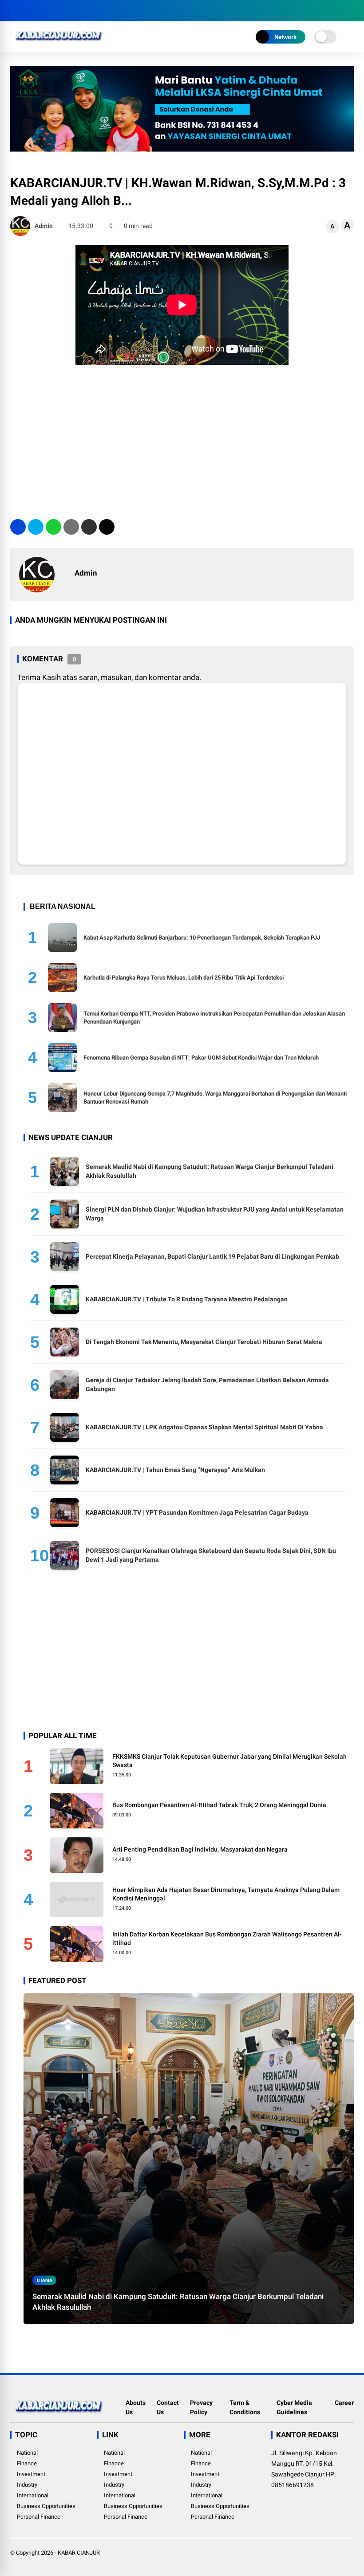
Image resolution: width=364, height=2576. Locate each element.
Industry (27, 2485)
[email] (89, 527)
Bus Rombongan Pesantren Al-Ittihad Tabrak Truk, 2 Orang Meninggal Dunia (219, 1805)
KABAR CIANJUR (79, 2553)
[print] (71, 527)
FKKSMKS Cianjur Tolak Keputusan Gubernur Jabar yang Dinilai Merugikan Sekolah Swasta (229, 1761)
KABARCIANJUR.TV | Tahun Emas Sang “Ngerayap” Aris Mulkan (175, 1470)
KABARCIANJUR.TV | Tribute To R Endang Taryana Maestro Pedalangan (187, 1299)
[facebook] (15, 11)
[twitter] (28, 11)
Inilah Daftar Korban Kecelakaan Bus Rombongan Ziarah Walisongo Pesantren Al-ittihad (227, 1939)
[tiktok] (68, 11)
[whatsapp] (53, 527)
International (33, 2495)
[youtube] (55, 11)
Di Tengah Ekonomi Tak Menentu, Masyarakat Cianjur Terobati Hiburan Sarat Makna (204, 1342)
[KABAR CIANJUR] (59, 44)
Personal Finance (39, 2517)
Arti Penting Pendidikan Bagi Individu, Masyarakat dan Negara (200, 1849)
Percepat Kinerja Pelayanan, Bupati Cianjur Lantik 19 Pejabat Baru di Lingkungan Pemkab (212, 1256)
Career (344, 2403)
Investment (31, 2474)
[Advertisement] (182, 439)
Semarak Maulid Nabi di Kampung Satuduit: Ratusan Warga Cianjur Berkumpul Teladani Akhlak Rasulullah (178, 2302)
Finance (27, 2463)
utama (45, 2280)
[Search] (351, 11)
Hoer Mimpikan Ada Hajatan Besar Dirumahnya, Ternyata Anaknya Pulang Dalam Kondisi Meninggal (226, 1894)
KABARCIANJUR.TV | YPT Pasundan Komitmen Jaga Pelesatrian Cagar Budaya (197, 1512)
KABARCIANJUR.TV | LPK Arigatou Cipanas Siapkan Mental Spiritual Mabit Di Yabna (204, 1427)
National (27, 2453)
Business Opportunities (46, 2506)
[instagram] (41, 11)
